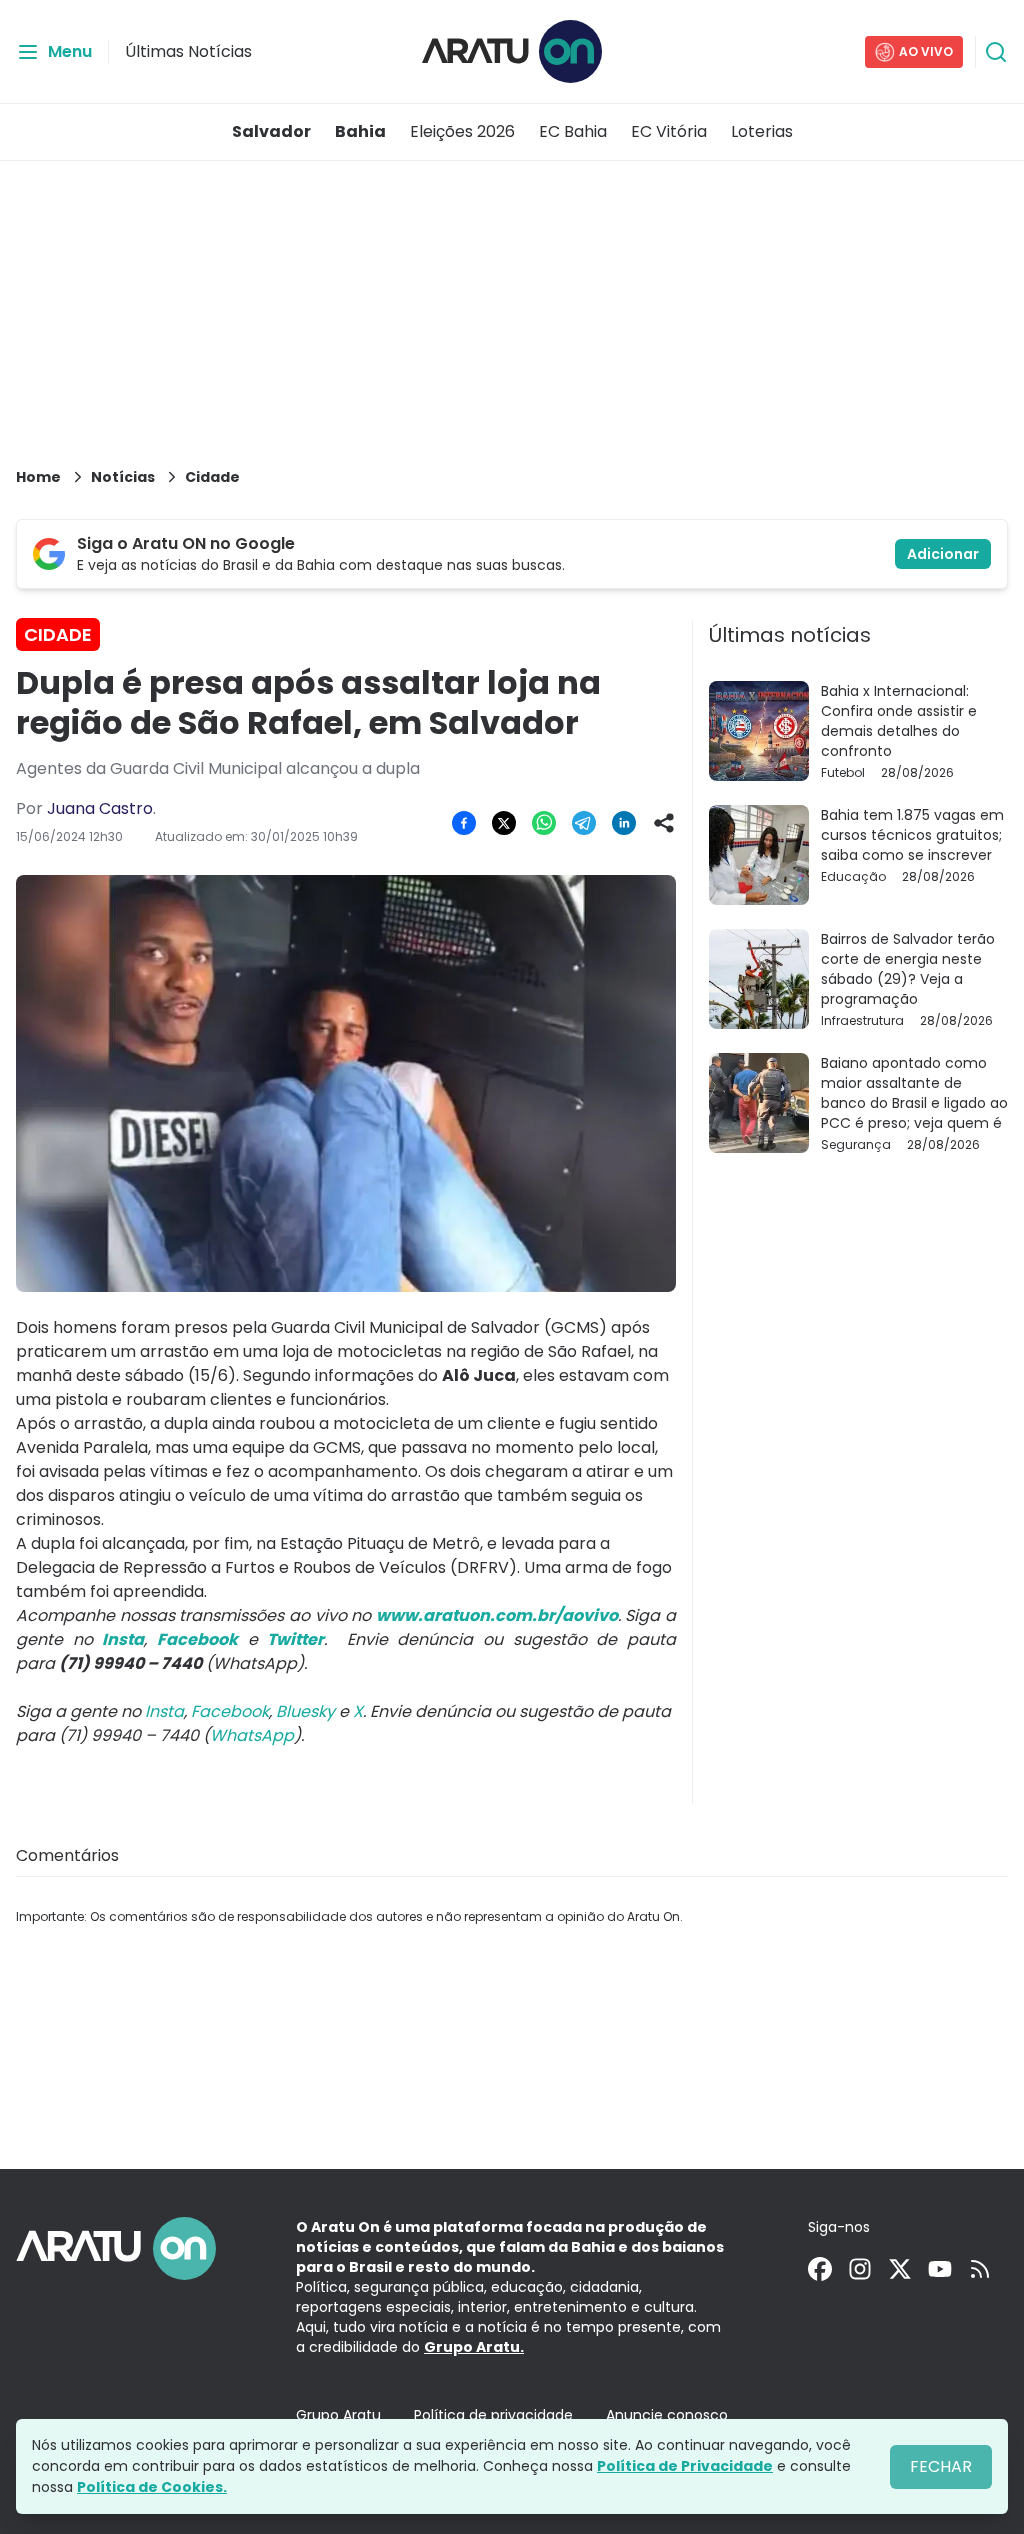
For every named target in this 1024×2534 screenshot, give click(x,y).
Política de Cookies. (152, 2487)
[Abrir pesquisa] (996, 52)
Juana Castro (100, 808)
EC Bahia (573, 131)
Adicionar (943, 554)
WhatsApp (252, 1735)
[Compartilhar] (664, 823)
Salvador (271, 131)
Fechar (941, 2466)
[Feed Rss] (980, 2269)
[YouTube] (940, 2269)
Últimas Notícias (188, 51)
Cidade (212, 477)
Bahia (360, 131)
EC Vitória (669, 131)
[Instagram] (860, 2269)
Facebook (230, 1711)
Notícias (123, 477)
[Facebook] (820, 2269)
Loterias (762, 131)
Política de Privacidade (685, 2466)
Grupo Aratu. (474, 2347)
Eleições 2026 (462, 131)
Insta (164, 1711)
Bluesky (305, 1711)
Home (38, 477)
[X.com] (900, 2269)
